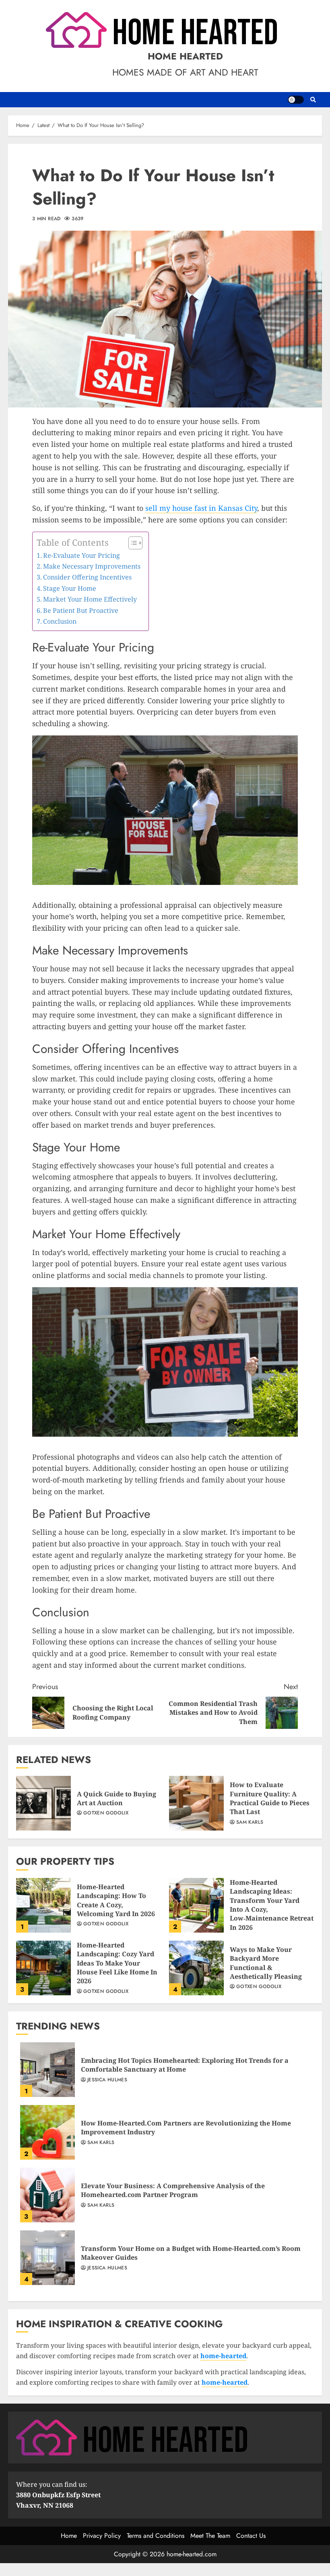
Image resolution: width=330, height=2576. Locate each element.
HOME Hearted (185, 56)
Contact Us (251, 2536)
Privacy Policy (102, 2536)
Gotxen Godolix (106, 1813)
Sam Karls (250, 1822)
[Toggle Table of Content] (131, 543)
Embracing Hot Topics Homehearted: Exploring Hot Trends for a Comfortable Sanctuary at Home (47, 2070)
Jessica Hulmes (107, 2080)
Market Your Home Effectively (90, 599)
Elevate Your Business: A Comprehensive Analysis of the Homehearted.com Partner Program (47, 2195)
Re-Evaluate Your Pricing (81, 555)
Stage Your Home (70, 588)
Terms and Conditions (156, 2536)
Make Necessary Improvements (92, 566)
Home (69, 2536)
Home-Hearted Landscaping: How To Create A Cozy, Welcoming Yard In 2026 (43, 1905)
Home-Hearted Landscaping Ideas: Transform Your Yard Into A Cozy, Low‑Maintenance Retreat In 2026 (196, 1905)
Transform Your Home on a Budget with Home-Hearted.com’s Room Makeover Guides (47, 2258)
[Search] (313, 100)
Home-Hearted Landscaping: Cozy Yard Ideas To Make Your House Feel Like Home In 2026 (43, 1968)
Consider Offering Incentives (87, 577)
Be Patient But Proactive (81, 610)
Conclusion (60, 621)
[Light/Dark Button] (296, 100)
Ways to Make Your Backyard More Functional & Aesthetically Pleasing (196, 1968)
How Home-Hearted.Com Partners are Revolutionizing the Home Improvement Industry (47, 2132)
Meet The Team (210, 2536)
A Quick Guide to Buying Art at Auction (43, 1803)
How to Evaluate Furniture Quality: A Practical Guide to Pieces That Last (196, 1803)
